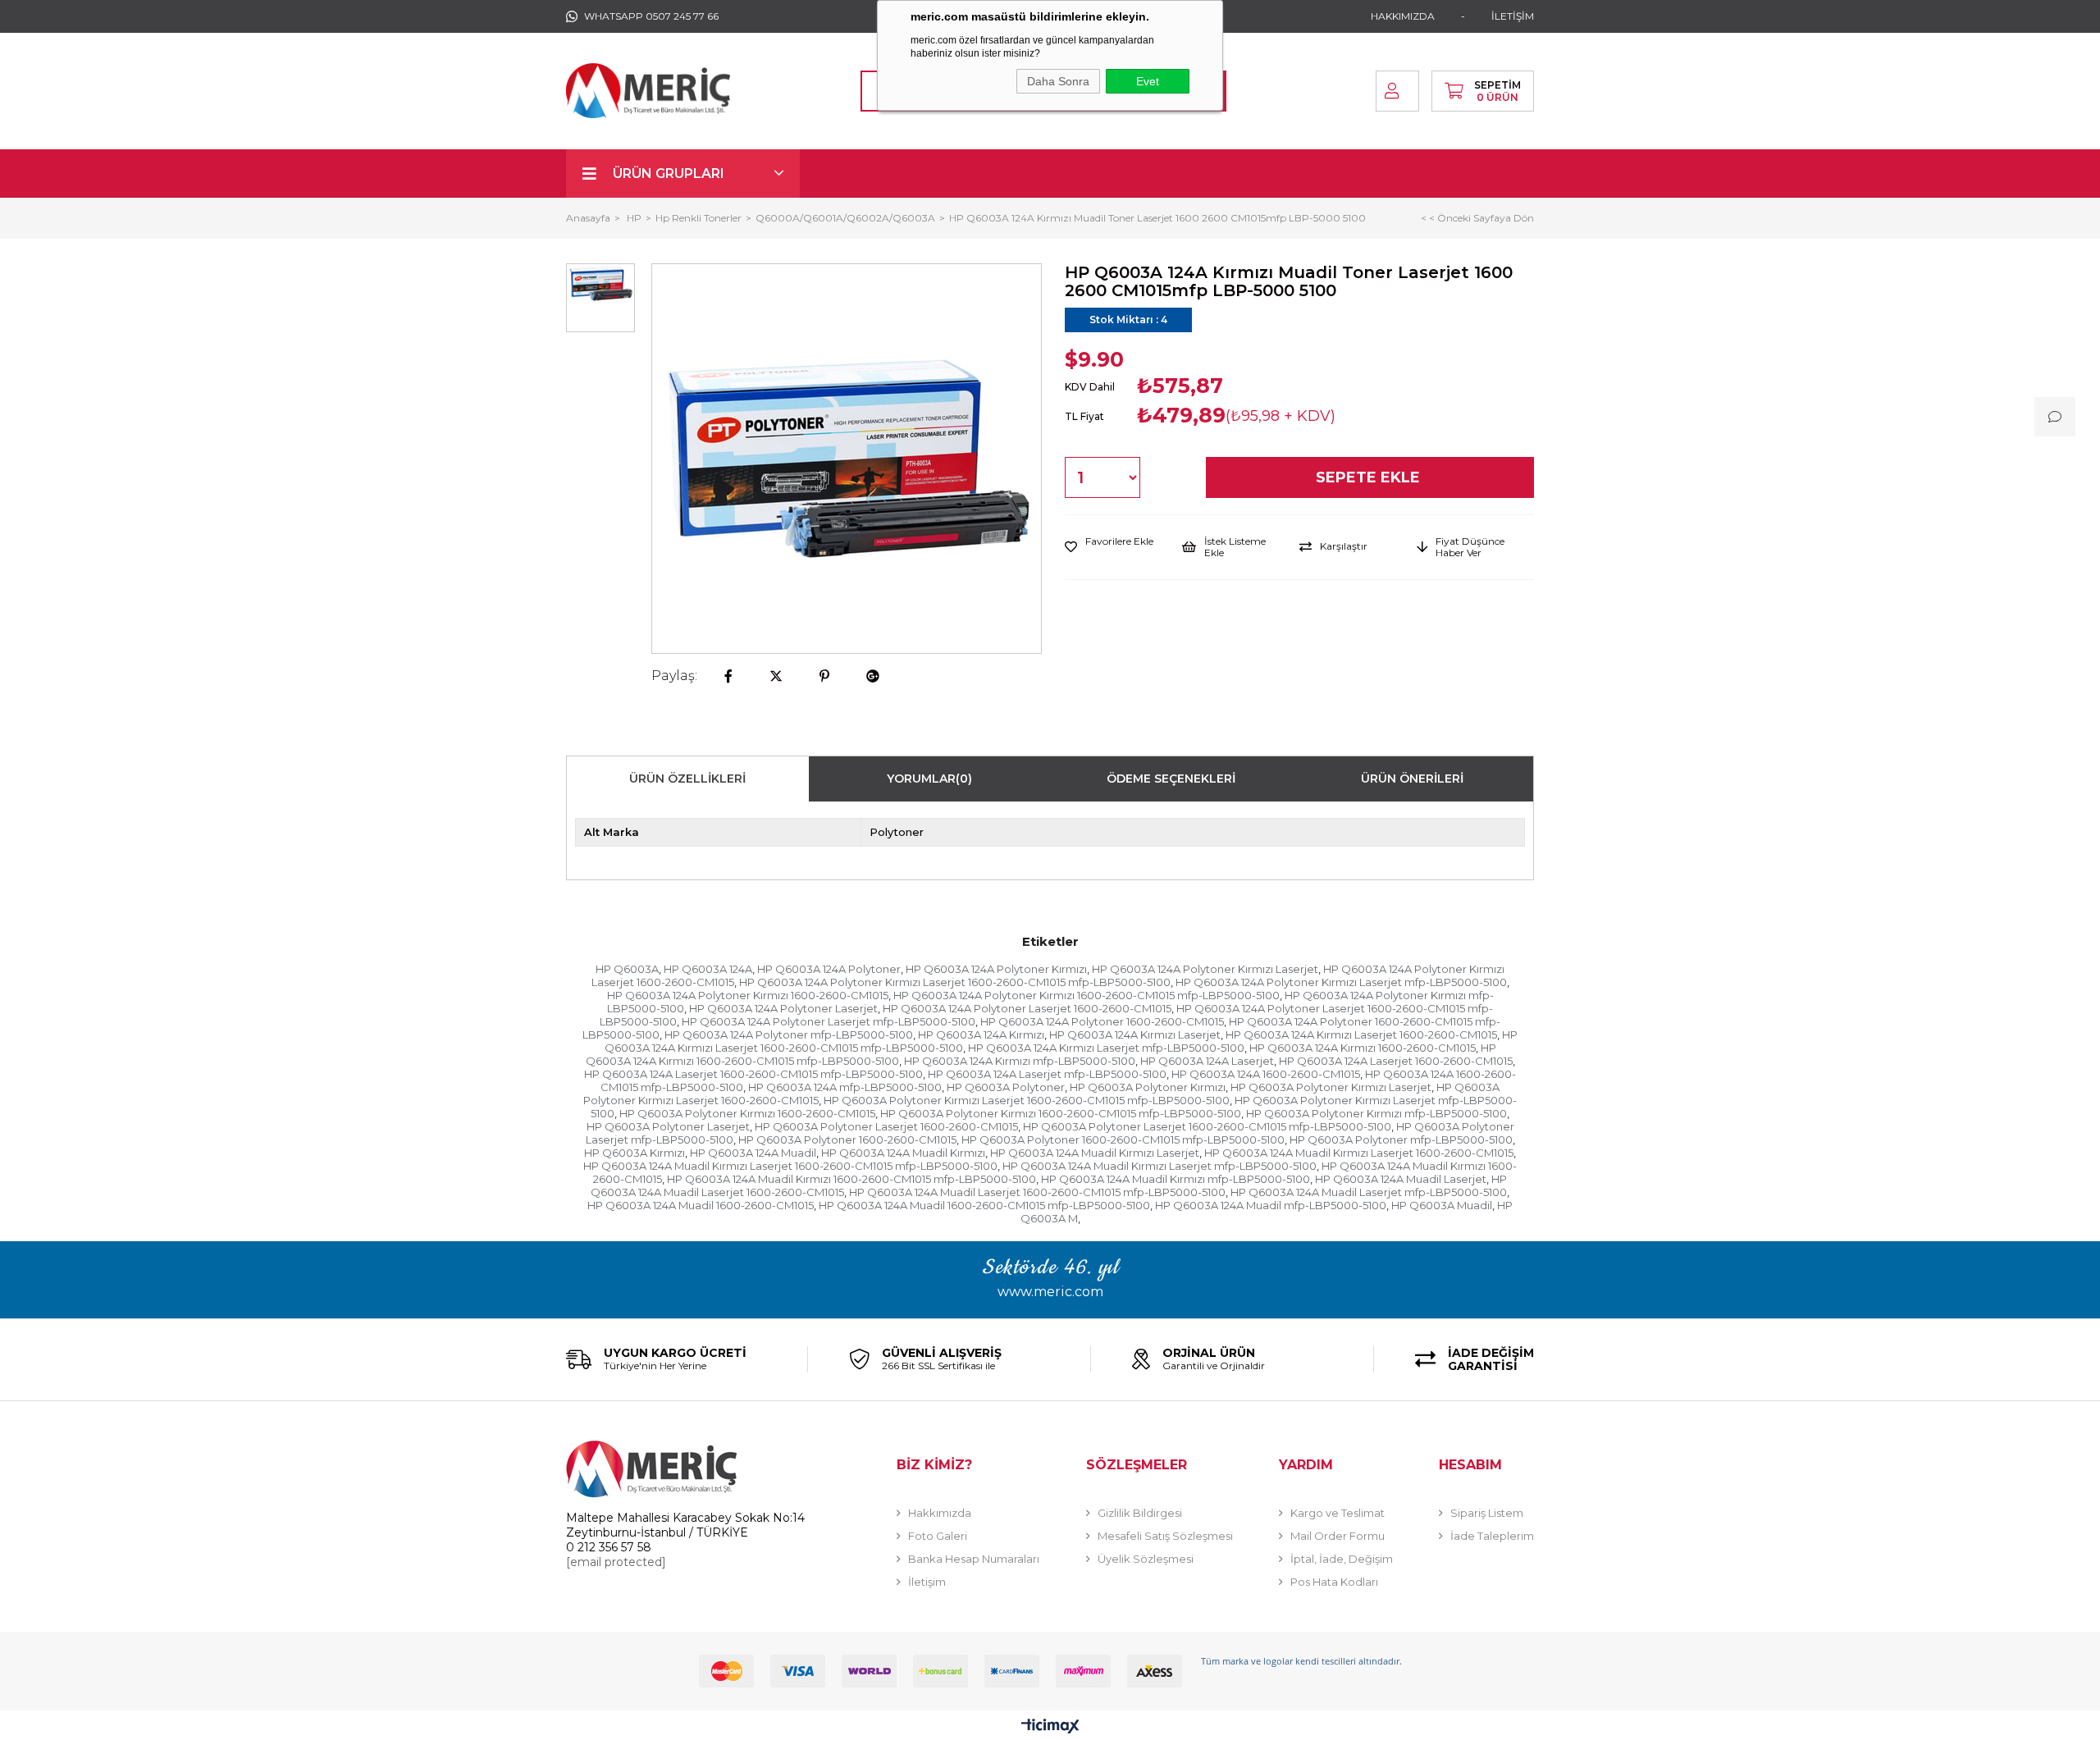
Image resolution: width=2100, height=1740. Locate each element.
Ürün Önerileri (1412, 779)
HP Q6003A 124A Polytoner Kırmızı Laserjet (1205, 969)
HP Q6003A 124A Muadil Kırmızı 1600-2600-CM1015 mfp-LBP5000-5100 (851, 1179)
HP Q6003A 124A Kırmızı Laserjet (1135, 1034)
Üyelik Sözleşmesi (1146, 1559)
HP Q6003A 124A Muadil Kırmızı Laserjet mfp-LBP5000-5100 (1160, 1166)
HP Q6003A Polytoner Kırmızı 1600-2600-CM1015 (747, 1113)
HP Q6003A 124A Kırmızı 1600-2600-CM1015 (1363, 1048)
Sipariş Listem (1487, 1513)
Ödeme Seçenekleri (1171, 779)
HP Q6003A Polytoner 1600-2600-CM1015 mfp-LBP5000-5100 (1123, 1139)
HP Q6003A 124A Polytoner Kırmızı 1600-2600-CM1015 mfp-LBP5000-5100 (1087, 995)
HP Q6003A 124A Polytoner (829, 969)
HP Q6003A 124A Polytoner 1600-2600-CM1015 (1102, 1021)
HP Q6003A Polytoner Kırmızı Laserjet (1331, 1087)
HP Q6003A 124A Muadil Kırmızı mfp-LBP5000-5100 (1176, 1179)
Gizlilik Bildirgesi (1140, 1513)
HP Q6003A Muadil (1442, 1205)
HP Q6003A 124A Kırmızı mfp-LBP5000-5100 (1020, 1061)
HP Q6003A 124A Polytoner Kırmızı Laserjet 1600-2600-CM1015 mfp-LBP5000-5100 (955, 982)
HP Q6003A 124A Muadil (753, 1153)
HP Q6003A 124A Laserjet (1207, 1061)
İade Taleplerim (1492, 1536)
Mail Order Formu (1338, 1536)
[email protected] (616, 1562)
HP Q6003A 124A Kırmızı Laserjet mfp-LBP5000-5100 (1106, 1048)
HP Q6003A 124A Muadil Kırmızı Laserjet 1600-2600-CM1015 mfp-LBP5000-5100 (790, 1166)
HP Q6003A (627, 969)
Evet (1148, 81)
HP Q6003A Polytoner (1006, 1087)
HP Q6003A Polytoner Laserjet (668, 1126)
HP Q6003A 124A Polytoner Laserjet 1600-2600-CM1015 (1027, 1008)
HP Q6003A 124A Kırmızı (981, 1034)
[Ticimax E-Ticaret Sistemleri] (1050, 1727)
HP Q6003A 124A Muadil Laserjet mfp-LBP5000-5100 (1369, 1192)
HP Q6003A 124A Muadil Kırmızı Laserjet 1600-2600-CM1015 (1359, 1153)
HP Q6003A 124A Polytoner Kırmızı (996, 969)
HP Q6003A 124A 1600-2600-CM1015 (1266, 1074)
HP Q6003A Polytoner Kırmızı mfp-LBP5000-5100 (1376, 1113)
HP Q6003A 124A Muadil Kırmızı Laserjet (1095, 1153)
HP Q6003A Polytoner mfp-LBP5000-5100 (1401, 1139)
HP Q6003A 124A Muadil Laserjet (1401, 1179)
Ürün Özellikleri (687, 779)
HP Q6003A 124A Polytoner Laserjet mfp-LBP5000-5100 (829, 1021)
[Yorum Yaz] (2055, 417)
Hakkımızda (940, 1513)
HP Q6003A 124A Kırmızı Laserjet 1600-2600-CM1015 (1361, 1034)
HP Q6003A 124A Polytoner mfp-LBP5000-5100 (789, 1034)
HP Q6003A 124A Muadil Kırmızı (903, 1153)
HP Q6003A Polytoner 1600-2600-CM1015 (847, 1139)
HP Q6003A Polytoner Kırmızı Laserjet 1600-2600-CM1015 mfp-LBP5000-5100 (1027, 1100)
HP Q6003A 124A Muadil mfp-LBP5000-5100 (1271, 1205)
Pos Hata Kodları (1334, 1582)
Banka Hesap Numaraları (974, 1559)
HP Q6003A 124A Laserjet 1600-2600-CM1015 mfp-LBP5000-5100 (753, 1074)
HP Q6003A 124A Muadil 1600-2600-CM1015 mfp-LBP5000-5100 (984, 1205)
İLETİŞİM (1513, 16)
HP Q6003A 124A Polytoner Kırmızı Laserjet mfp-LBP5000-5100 (1341, 982)
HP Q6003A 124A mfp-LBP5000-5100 (845, 1087)
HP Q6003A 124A (708, 969)
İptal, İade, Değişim (1342, 1559)
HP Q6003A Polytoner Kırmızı (1148, 1087)
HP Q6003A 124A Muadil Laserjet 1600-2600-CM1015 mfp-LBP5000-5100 (1037, 1192)
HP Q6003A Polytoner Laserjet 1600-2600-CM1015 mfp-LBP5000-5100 (1207, 1126)
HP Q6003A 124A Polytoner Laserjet (783, 1008)
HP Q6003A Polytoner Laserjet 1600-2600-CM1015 (886, 1126)
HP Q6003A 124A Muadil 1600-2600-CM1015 (701, 1205)
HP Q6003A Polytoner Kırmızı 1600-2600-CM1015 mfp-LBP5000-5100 (1061, 1113)
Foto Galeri (938, 1536)
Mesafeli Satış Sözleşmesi (1165, 1536)
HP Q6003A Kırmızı (635, 1153)
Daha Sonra (1058, 81)
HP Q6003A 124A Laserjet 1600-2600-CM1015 (1396, 1061)
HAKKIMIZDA (1403, 16)
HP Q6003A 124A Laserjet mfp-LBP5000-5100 (1047, 1074)
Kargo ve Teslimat (1338, 1513)
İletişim (927, 1582)
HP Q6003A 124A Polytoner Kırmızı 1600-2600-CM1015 (748, 995)
